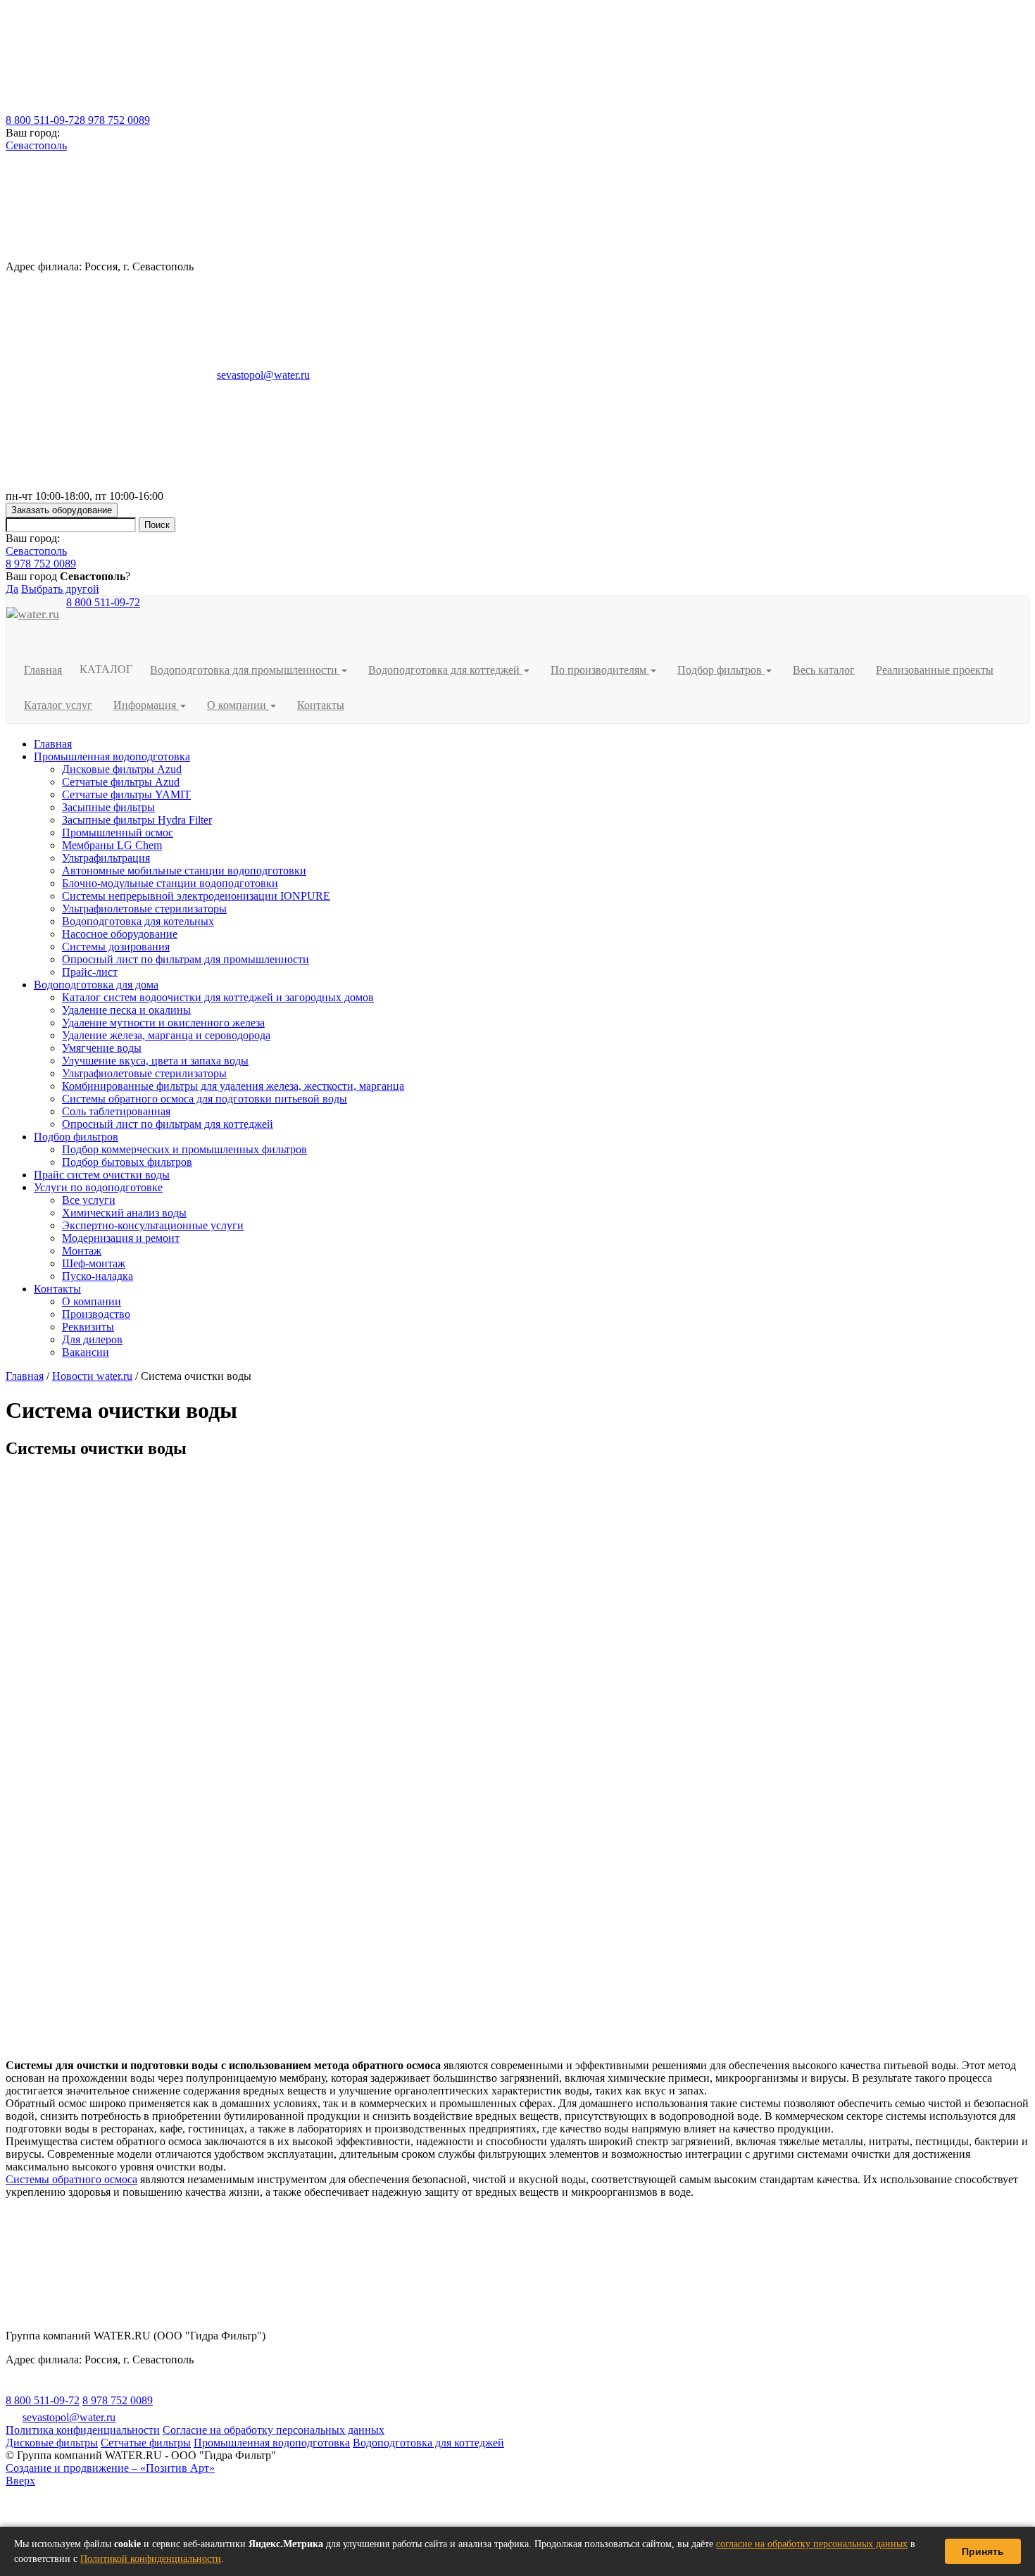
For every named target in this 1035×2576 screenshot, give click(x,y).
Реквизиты (88, 1327)
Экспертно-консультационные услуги (153, 1225)
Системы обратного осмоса (71, 2179)
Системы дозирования (116, 947)
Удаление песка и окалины (126, 1010)
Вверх (20, 2481)
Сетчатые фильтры (146, 2443)
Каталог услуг (58, 705)
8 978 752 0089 (115, 120)
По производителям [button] (600, 670)
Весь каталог (824, 670)
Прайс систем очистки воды (102, 1175)
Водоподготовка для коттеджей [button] (445, 670)
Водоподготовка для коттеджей (428, 2443)
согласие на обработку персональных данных (812, 2544)
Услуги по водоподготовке (98, 1187)
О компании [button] (238, 705)
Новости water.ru (92, 1376)
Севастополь (36, 145)
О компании (92, 1301)
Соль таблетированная (116, 1111)
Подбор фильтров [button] (721, 670)
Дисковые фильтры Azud (122, 769)
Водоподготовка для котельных (138, 921)
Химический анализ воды (124, 1213)
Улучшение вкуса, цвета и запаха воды (155, 1061)
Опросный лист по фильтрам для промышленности (186, 959)
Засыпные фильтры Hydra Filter (137, 820)
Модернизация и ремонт (121, 1238)
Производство (96, 1314)
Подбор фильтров (76, 1137)
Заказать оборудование (62, 510)
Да (12, 589)
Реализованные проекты (935, 670)
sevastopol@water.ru (263, 375)
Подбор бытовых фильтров (127, 1162)
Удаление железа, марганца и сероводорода (166, 1035)
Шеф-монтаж (94, 1263)
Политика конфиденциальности (83, 2430)
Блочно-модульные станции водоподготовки (170, 883)
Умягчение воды (102, 1048)
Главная (43, 670)
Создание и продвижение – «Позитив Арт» (110, 2468)
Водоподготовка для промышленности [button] (245, 670)
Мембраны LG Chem (112, 845)
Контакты (321, 705)
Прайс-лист (90, 972)
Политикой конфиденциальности (151, 2559)
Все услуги (89, 1200)
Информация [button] (146, 705)
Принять (983, 2551)
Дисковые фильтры (52, 2443)
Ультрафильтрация (106, 858)
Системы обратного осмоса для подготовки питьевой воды (205, 1099)
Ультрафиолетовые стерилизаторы (144, 909)
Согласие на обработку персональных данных (274, 2430)
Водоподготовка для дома (96, 985)
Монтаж (82, 1251)
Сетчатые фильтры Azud (121, 782)
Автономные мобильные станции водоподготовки (184, 871)
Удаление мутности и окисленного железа (163, 1023)
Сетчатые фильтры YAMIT (126, 794)
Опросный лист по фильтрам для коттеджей (168, 1124)
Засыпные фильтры (108, 807)
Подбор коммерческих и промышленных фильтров (184, 1149)
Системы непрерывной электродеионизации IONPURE (196, 896)
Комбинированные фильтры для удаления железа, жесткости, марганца (233, 1086)
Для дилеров (92, 1339)
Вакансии (86, 1352)
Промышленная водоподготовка (112, 756)
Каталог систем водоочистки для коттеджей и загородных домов (218, 997)
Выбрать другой (60, 589)
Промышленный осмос (118, 833)
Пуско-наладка (98, 1276)
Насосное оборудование (120, 934)
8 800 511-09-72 (43, 120)
